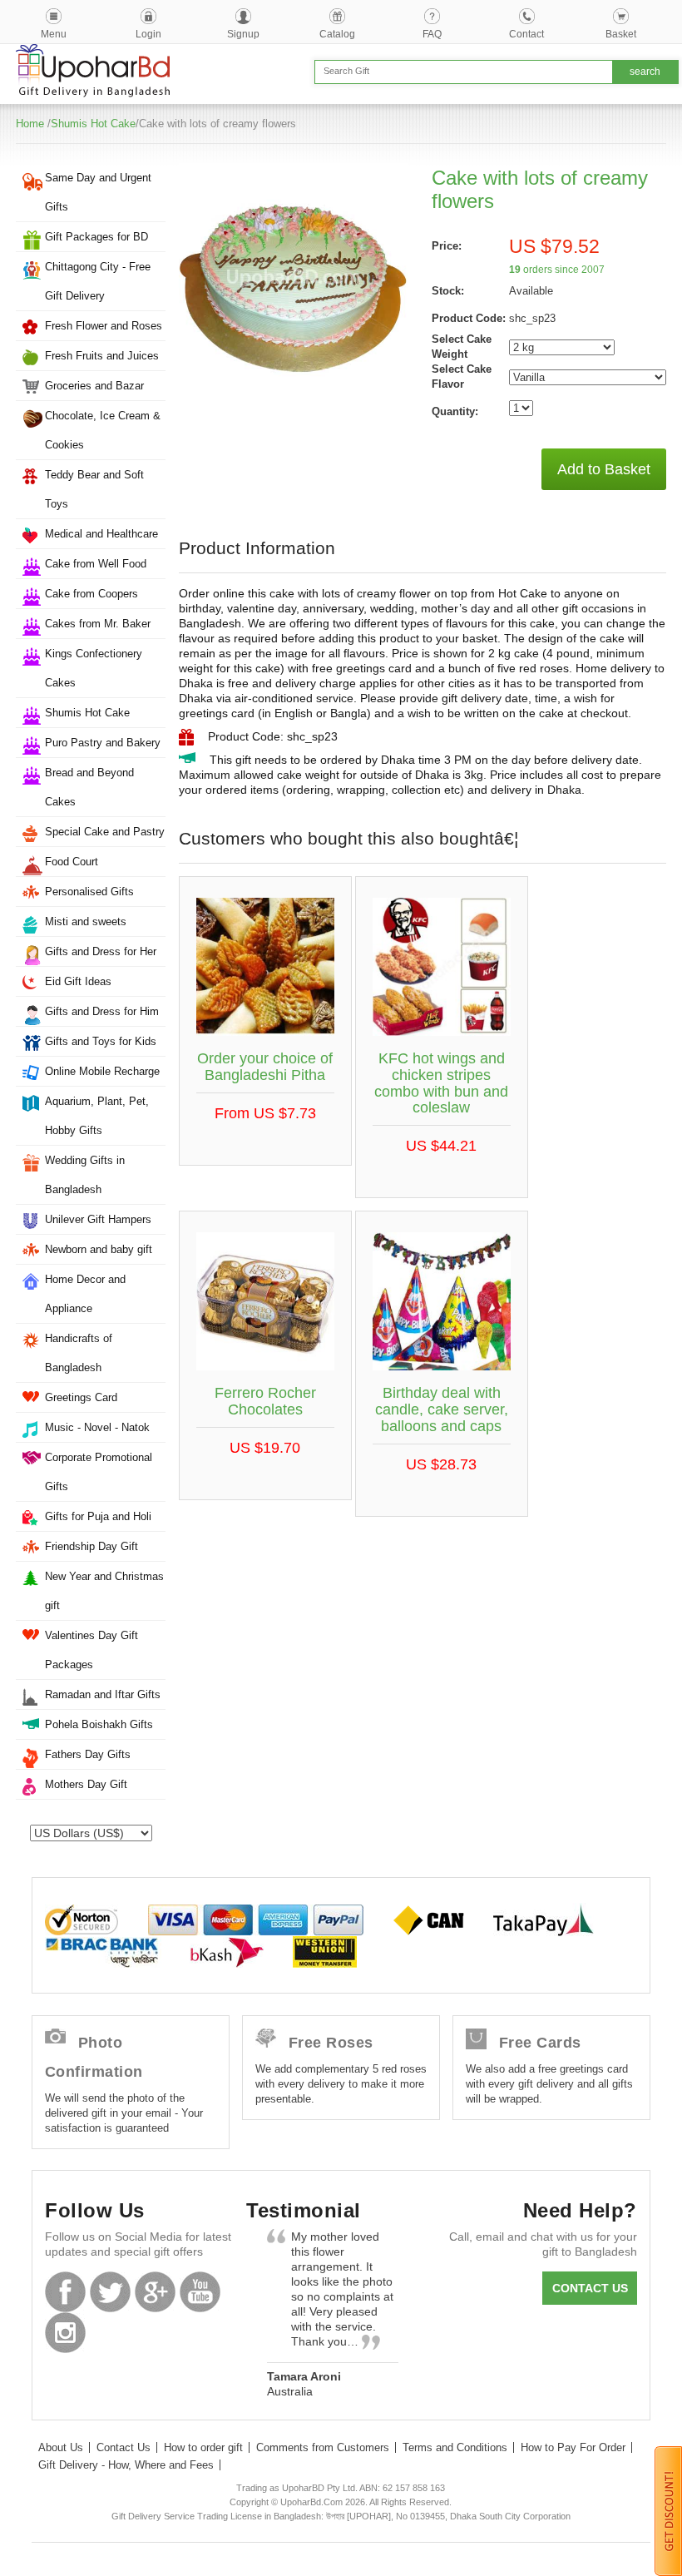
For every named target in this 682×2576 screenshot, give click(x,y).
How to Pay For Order (573, 2447)
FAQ (432, 34)
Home (30, 124)
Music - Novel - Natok (97, 1427)
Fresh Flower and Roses (104, 326)
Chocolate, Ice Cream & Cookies (103, 430)
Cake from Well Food (96, 564)
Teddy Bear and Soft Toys (94, 489)
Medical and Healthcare (101, 534)
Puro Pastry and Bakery (103, 743)
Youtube (200, 2292)
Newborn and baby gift (99, 1249)
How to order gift (203, 2447)
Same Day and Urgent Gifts (98, 192)
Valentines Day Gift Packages (91, 1650)
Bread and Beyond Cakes (89, 787)
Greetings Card (81, 1397)
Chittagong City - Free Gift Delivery (98, 281)
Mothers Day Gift (86, 1784)
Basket (621, 34)
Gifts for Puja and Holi (98, 1516)
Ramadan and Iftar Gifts (103, 1694)
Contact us (590, 2288)
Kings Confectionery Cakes (94, 668)
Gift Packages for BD (96, 237)
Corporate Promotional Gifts (99, 1472)
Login (148, 34)
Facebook (65, 2292)
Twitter (110, 2292)
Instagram (65, 2333)
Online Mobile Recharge (102, 1071)
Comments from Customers (323, 2447)
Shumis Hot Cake (93, 124)
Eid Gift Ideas (78, 981)
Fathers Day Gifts (88, 1754)
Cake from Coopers (91, 594)
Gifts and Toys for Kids (101, 1041)
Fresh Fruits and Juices (102, 356)
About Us (61, 2447)
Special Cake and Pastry (105, 832)
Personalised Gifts (89, 892)
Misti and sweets (86, 921)
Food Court (72, 862)
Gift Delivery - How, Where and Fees (126, 2465)
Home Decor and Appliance (85, 1294)
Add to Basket (604, 469)
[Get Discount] (668, 2510)
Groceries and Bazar (94, 386)
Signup (243, 34)
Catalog (337, 34)
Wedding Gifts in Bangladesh (85, 1175)
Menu (54, 34)
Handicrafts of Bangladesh (79, 1353)
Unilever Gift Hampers (98, 1219)
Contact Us (124, 2447)
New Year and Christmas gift (104, 1591)
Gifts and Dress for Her (101, 951)
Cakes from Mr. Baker (98, 624)
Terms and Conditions (455, 2447)
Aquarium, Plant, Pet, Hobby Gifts (97, 1116)
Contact (526, 34)
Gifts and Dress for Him (102, 1011)
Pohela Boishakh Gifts (99, 1724)
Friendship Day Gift (91, 1546)
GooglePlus (155, 2292)
